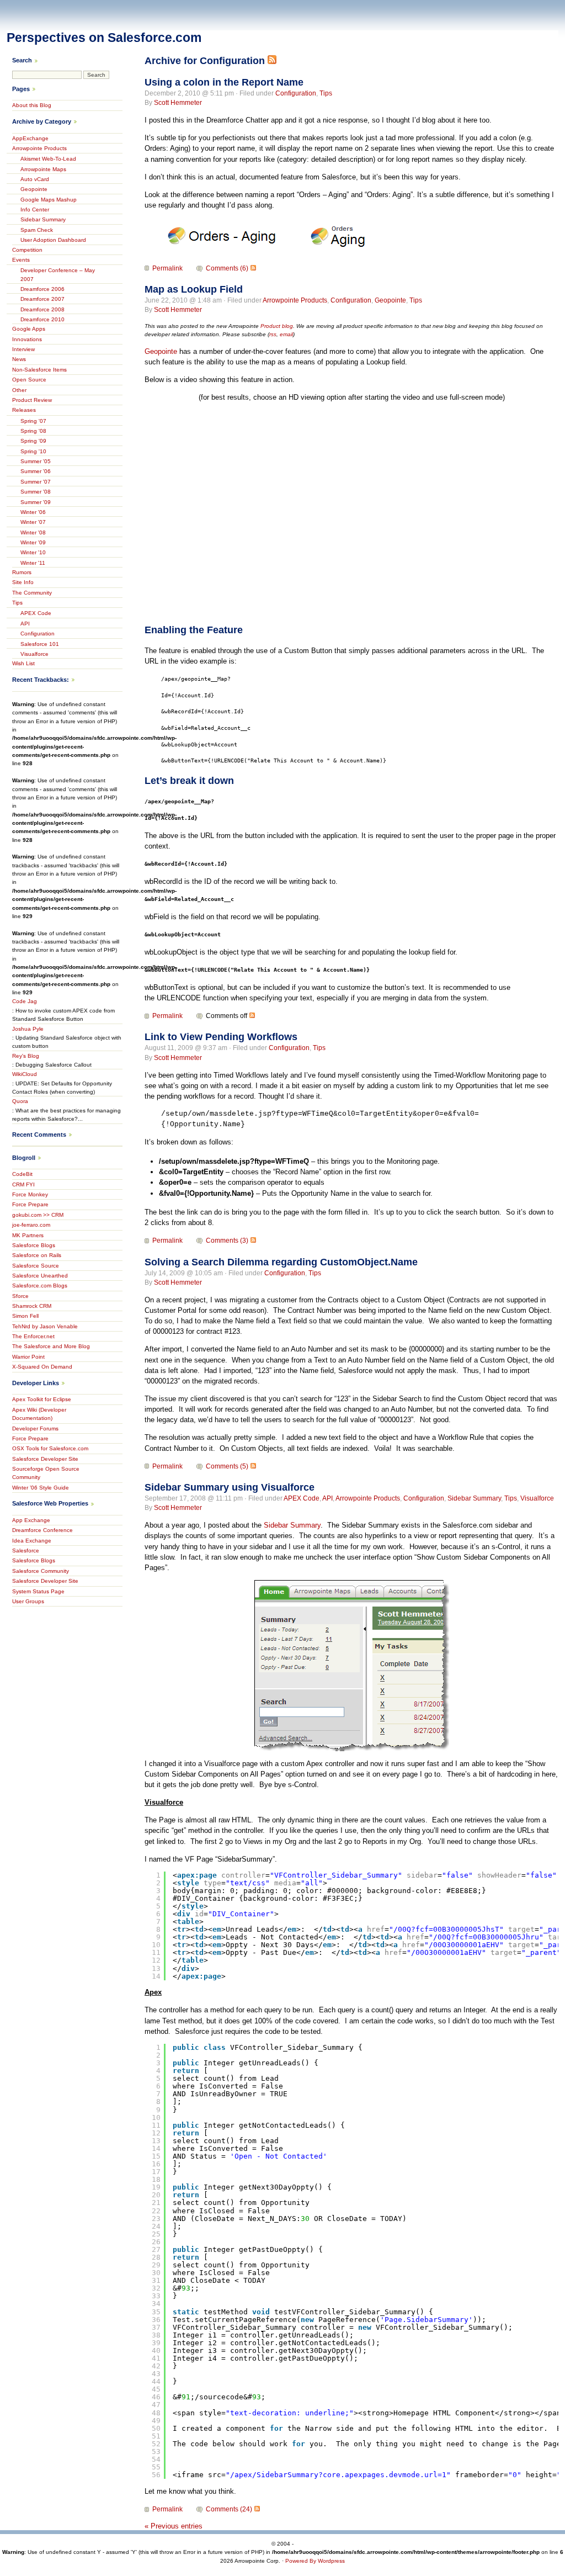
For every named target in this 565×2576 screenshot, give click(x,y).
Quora (20, 1101)
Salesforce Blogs (34, 1245)
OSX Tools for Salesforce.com (50, 1448)
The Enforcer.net (33, 1336)
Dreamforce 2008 (42, 309)
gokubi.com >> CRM (38, 1215)
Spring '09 (33, 441)
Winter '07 (33, 522)
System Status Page (38, 1591)
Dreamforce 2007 (42, 299)
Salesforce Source (36, 1266)
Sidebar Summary (474, 1498)
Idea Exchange (32, 1541)
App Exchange (31, 1520)
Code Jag (25, 1001)
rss (273, 334)
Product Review (32, 400)
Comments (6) (227, 268)
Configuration (296, 93)
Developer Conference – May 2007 (58, 274)
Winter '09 (33, 542)
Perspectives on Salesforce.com (104, 38)
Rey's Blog (26, 1056)
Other (19, 390)
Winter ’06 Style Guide (41, 1488)
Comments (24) (229, 2509)
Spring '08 (33, 431)
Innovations (27, 339)
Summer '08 (36, 492)
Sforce (20, 1296)
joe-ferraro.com (31, 1225)
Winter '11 (33, 563)
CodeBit (22, 1174)
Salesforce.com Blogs (40, 1286)
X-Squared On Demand (42, 1367)
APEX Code (302, 1498)
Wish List (23, 663)
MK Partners (28, 1235)
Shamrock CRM (32, 1306)
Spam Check (37, 230)
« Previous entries (174, 2526)
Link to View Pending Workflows (221, 1037)
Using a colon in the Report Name (224, 82)
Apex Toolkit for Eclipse (42, 1399)
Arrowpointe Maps (43, 169)
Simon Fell (25, 1316)
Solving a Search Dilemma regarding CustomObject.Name (281, 1262)
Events (21, 260)
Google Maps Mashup (49, 200)
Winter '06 (33, 512)
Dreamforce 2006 (42, 289)
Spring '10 (33, 451)
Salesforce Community (41, 1571)
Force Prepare (30, 1204)
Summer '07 (36, 482)
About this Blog (32, 105)
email (286, 334)
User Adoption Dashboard (53, 240)
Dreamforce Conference (42, 1530)
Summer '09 (36, 502)
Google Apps (29, 329)
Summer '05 (36, 461)
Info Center (35, 210)
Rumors (22, 572)
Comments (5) (227, 1466)
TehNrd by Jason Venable (45, 1326)
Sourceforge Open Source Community (46, 1473)
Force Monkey (30, 1194)
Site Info (23, 582)
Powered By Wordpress (315, 2561)
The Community (32, 593)
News (19, 359)
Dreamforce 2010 (42, 319)
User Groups (28, 1601)
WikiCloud (25, 1074)
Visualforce (537, 1498)
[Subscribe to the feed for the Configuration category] (272, 61)
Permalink (167, 268)
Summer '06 (36, 471)
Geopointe (390, 300)
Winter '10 (33, 552)
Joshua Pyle (28, 1029)
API (327, 1498)
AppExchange (30, 138)
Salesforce (26, 1551)
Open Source (29, 380)
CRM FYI (23, 1184)
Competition (27, 250)
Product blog (277, 326)
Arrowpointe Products (295, 300)
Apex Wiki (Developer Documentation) (39, 1414)
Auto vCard (35, 179)
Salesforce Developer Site (45, 1459)
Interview (23, 349)
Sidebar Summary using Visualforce (230, 1487)
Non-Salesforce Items (39, 370)
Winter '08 (33, 532)
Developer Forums (35, 1429)
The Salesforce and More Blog (51, 1346)
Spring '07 (33, 421)
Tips (326, 93)
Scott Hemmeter (178, 103)
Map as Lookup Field (194, 289)
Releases (24, 410)
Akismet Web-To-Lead (48, 159)
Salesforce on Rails (37, 1255)
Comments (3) (227, 1241)
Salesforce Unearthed (40, 1276)
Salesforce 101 (40, 644)
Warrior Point (28, 1357)
